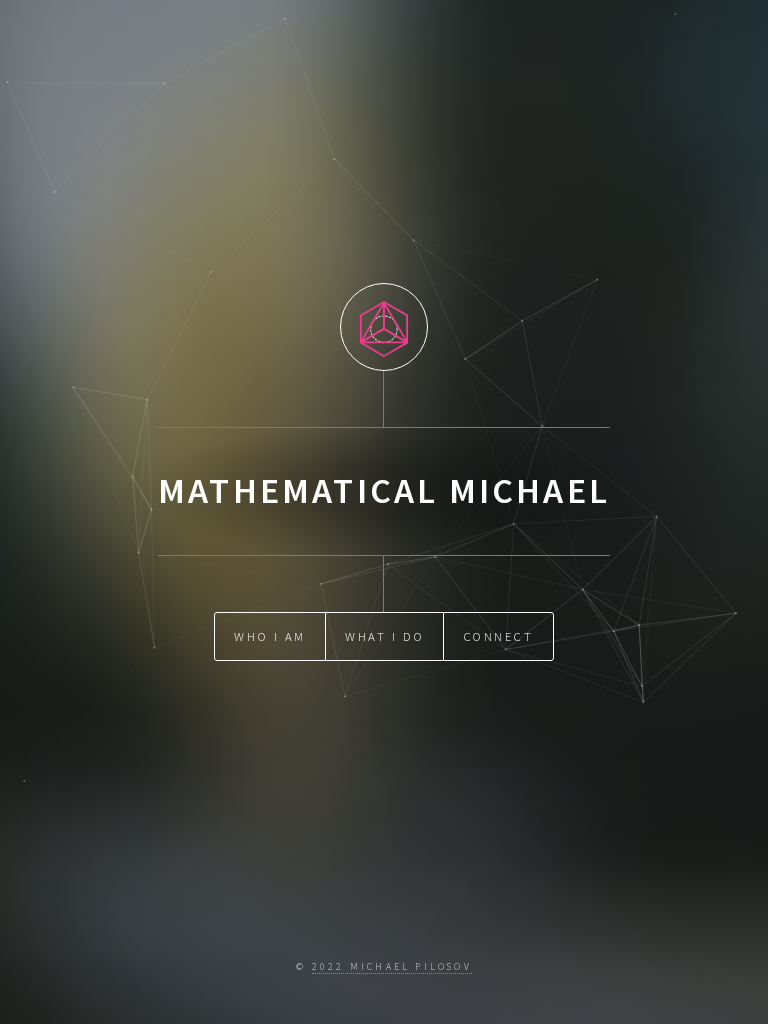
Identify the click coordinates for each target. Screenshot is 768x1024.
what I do (384, 636)
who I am (269, 636)
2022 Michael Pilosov (392, 967)
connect (499, 636)
